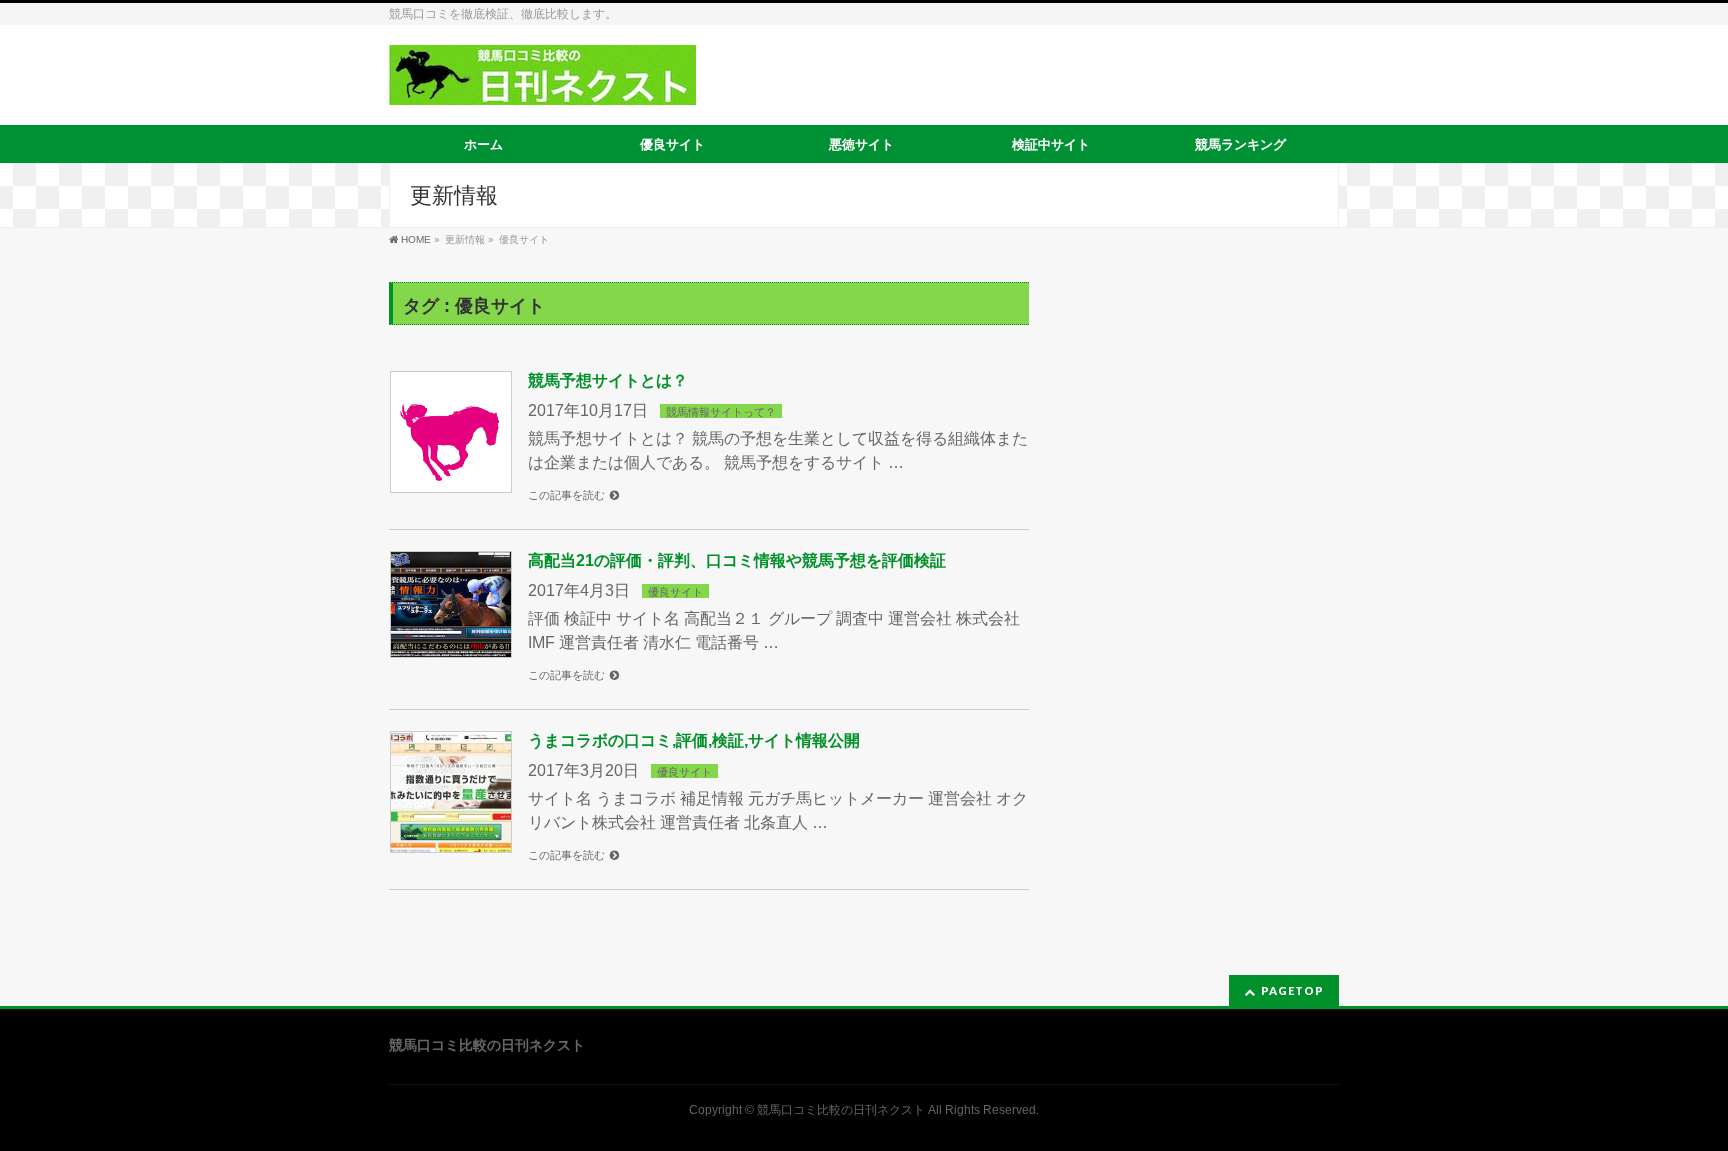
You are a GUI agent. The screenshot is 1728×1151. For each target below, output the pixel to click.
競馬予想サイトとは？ (608, 380)
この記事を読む (566, 495)
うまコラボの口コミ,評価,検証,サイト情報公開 (694, 740)
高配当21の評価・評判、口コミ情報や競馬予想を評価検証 (737, 560)
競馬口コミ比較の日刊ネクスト (841, 1110)
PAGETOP (1292, 990)
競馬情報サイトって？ (721, 412)
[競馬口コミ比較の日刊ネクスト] (542, 82)
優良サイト (675, 592)
